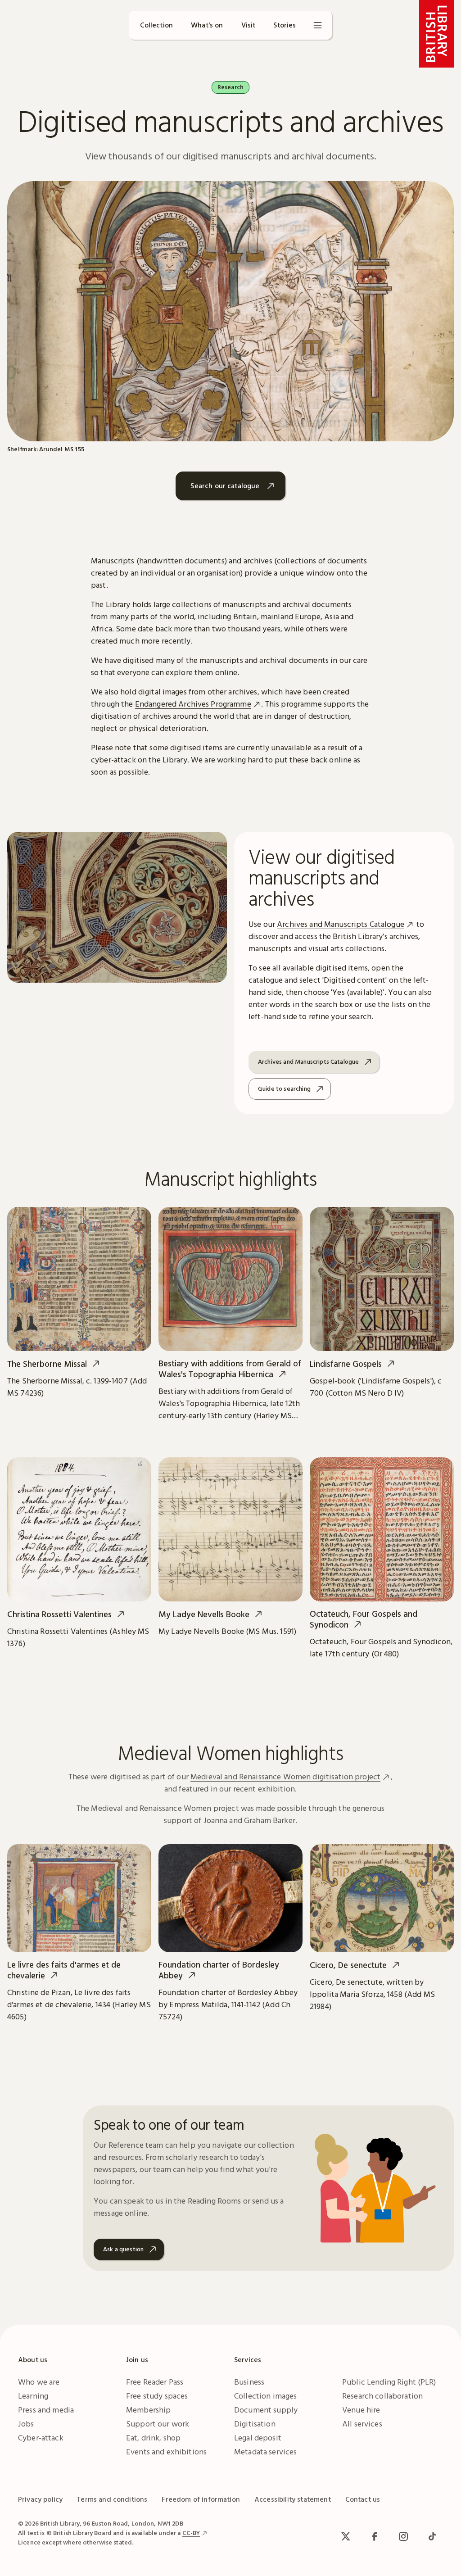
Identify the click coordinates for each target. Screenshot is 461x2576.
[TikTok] (432, 2536)
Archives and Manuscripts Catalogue (341, 924)
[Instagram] (403, 2536)
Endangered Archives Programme (193, 704)
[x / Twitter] (346, 2536)
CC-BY (191, 2533)
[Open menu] (318, 25)
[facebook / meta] (375, 2536)
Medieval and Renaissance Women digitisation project (285, 1776)
